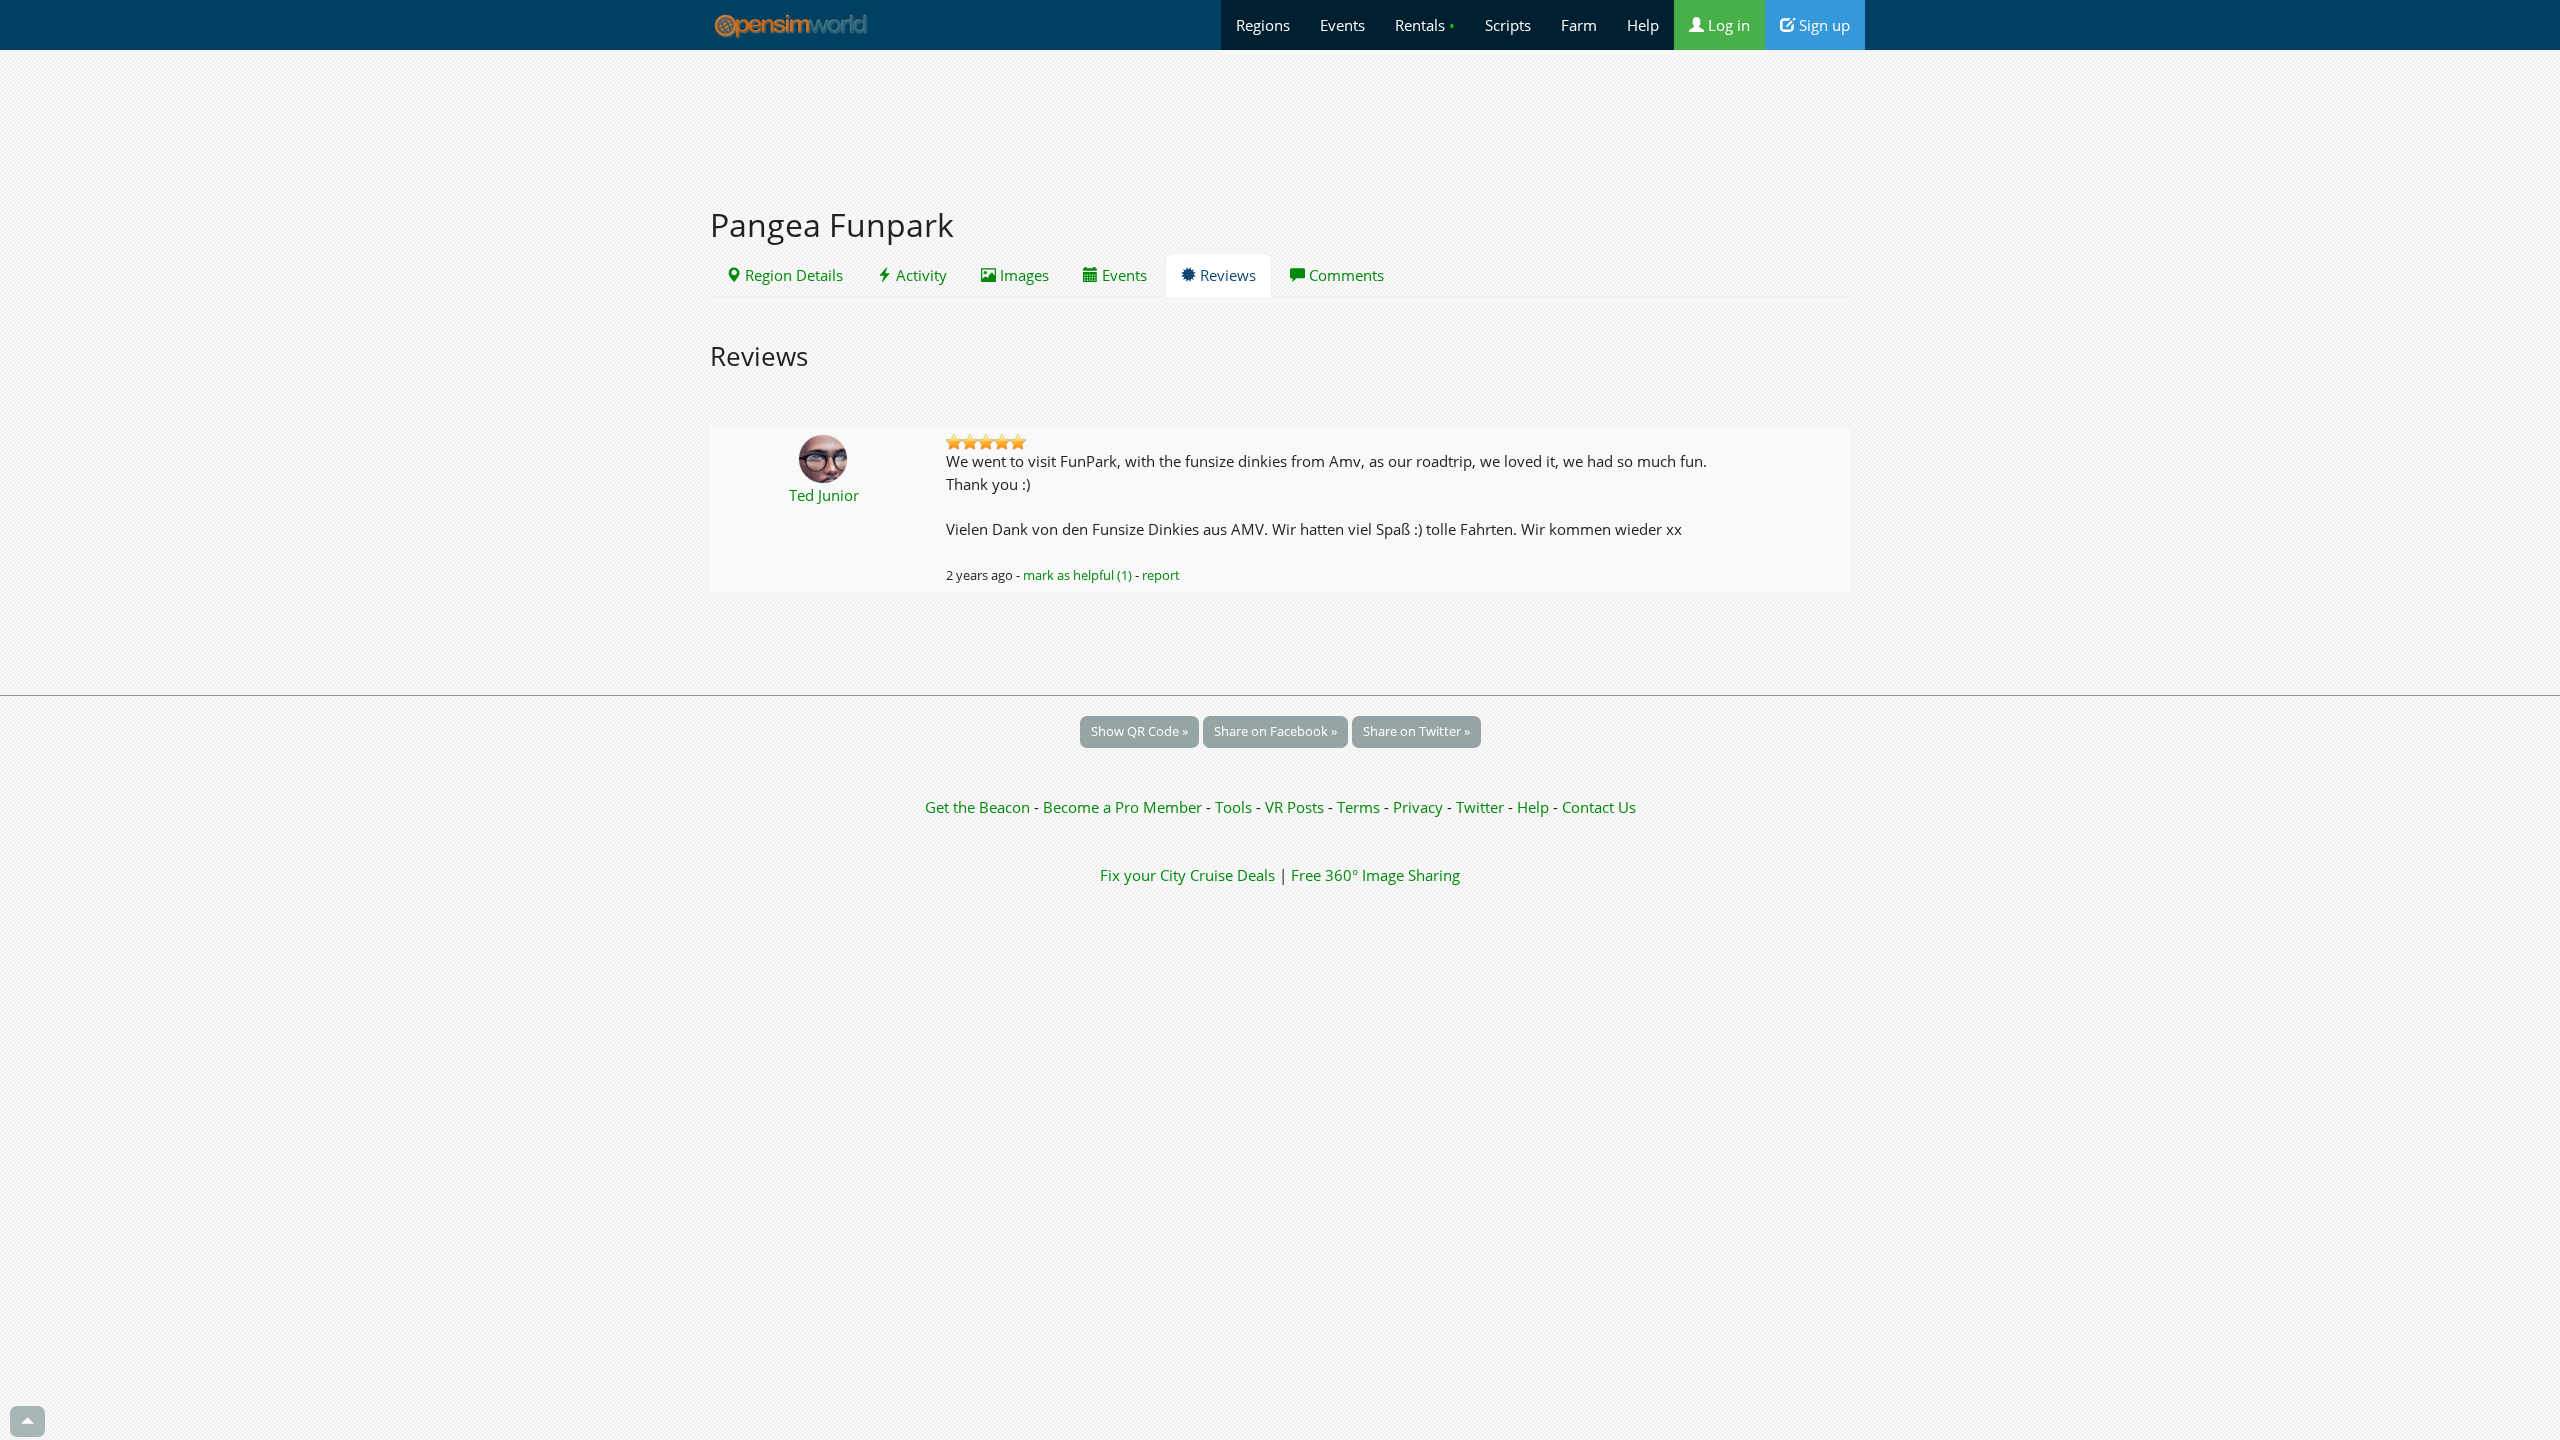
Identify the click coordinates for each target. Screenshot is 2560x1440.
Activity (919, 275)
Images (1022, 275)
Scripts (1508, 25)
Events (1342, 25)
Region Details (792, 275)
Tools (1235, 807)
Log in (1727, 25)
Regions (1263, 25)
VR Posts (1296, 807)
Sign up (1822, 25)
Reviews (1226, 275)
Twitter (1480, 807)
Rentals (1425, 25)
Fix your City (1143, 875)
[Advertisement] (1280, 117)
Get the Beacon (977, 807)
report (1161, 575)
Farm (1579, 25)
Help (1643, 25)
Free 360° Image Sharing (1375, 875)
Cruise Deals (1232, 875)
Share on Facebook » (1275, 731)
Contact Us (1599, 807)
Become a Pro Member (1124, 807)
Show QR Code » (1139, 731)
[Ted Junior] (824, 457)
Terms (1360, 807)
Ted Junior (824, 495)
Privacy (1418, 807)
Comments (1344, 275)
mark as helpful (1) (1077, 575)
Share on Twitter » (1416, 731)
